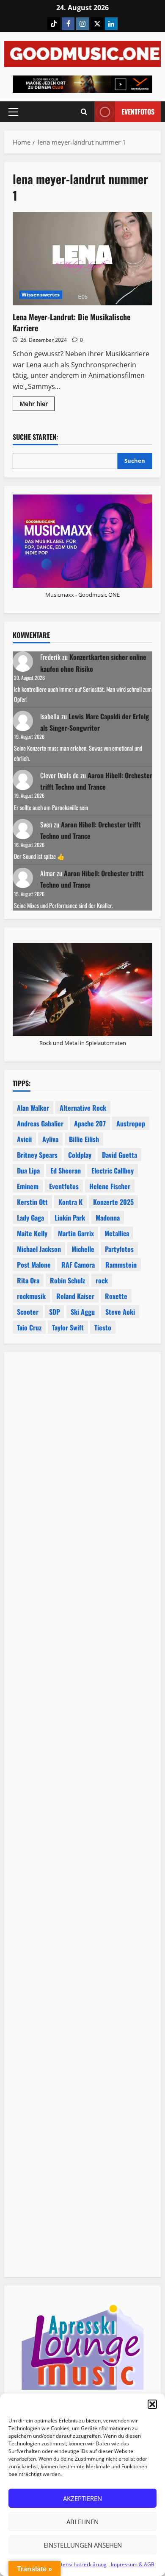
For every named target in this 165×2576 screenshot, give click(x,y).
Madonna (108, 1218)
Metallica (117, 1233)
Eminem (28, 1186)
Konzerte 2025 (113, 1202)
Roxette (116, 1296)
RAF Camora (78, 1265)
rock (102, 1280)
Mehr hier (37, 405)
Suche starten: (35, 437)
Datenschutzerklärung (80, 2564)
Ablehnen (82, 2522)
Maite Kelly (32, 1233)
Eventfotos (138, 112)
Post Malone (34, 1265)
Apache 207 (90, 1123)
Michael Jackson (39, 1249)
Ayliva (50, 1139)
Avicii (24, 1139)
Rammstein (121, 1265)
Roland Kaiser (75, 1296)
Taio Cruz (29, 1327)
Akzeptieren (82, 2498)
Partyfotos (119, 1249)
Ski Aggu (83, 1312)
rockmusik (31, 1296)
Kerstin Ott (32, 1202)
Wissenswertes (41, 295)
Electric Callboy (113, 1171)
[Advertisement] (82, 1705)
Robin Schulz (67, 1280)
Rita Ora (28, 1280)
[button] (152, 2404)
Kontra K (70, 1202)
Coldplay (80, 1155)
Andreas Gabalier (40, 1123)
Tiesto (103, 1327)
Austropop (131, 1123)
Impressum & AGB (133, 2564)
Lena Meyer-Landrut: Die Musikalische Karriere (82, 259)
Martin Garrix (76, 1233)
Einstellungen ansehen (83, 2545)
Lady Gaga (30, 1218)
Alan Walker (33, 1108)
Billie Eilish (84, 1139)
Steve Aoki (120, 1312)
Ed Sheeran (66, 1171)
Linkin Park (70, 1218)
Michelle (83, 1249)
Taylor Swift (68, 1327)
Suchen (135, 461)
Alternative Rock (83, 1108)
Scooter (28, 1312)
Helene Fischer (110, 1186)
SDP (55, 1312)
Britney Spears (37, 1155)
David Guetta (120, 1155)
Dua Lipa (28, 1171)
